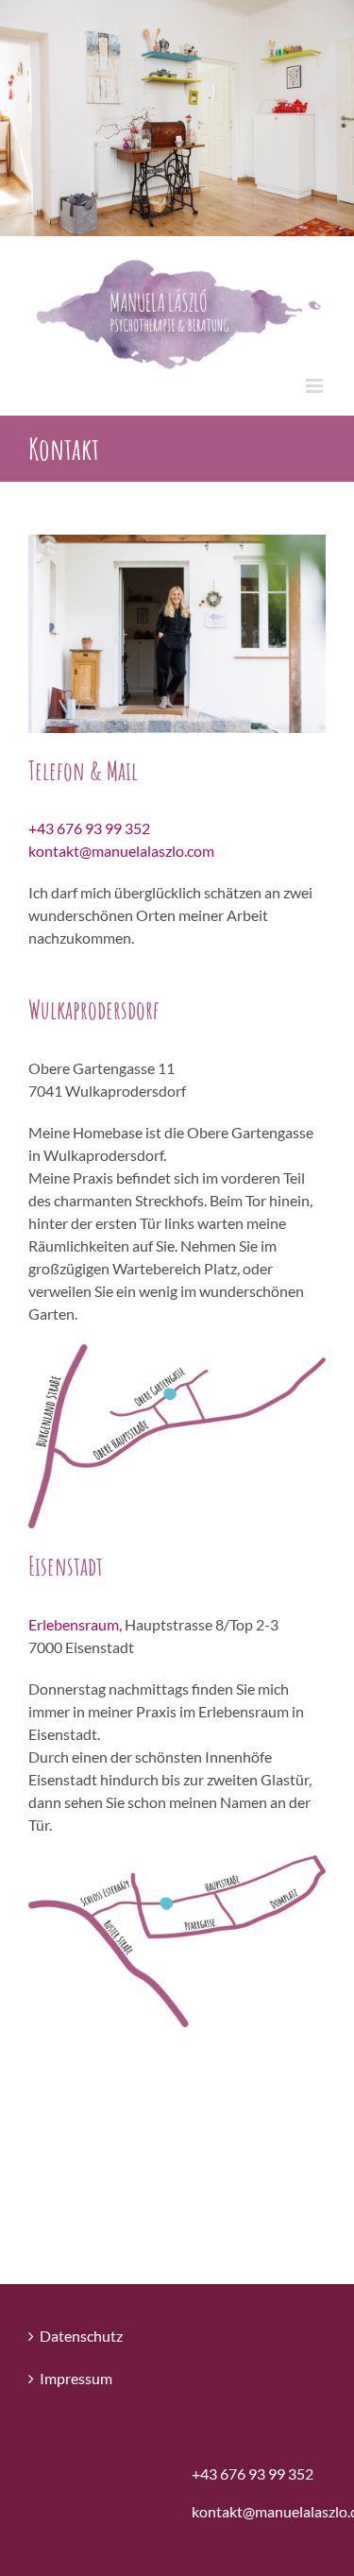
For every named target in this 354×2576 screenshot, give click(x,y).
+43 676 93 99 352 (89, 828)
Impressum (76, 2378)
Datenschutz (81, 2336)
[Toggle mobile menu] (316, 386)
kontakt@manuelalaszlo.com (121, 851)
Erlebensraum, (76, 1624)
